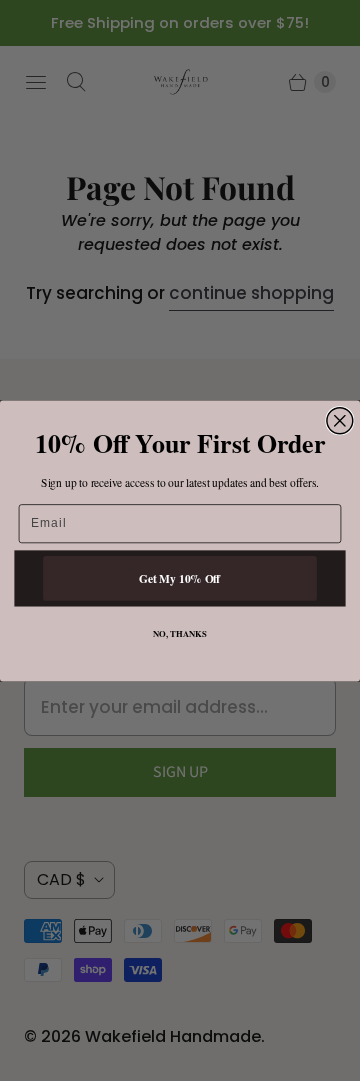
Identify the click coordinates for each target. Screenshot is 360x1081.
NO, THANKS (180, 634)
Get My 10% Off (179, 577)
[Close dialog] (340, 420)
